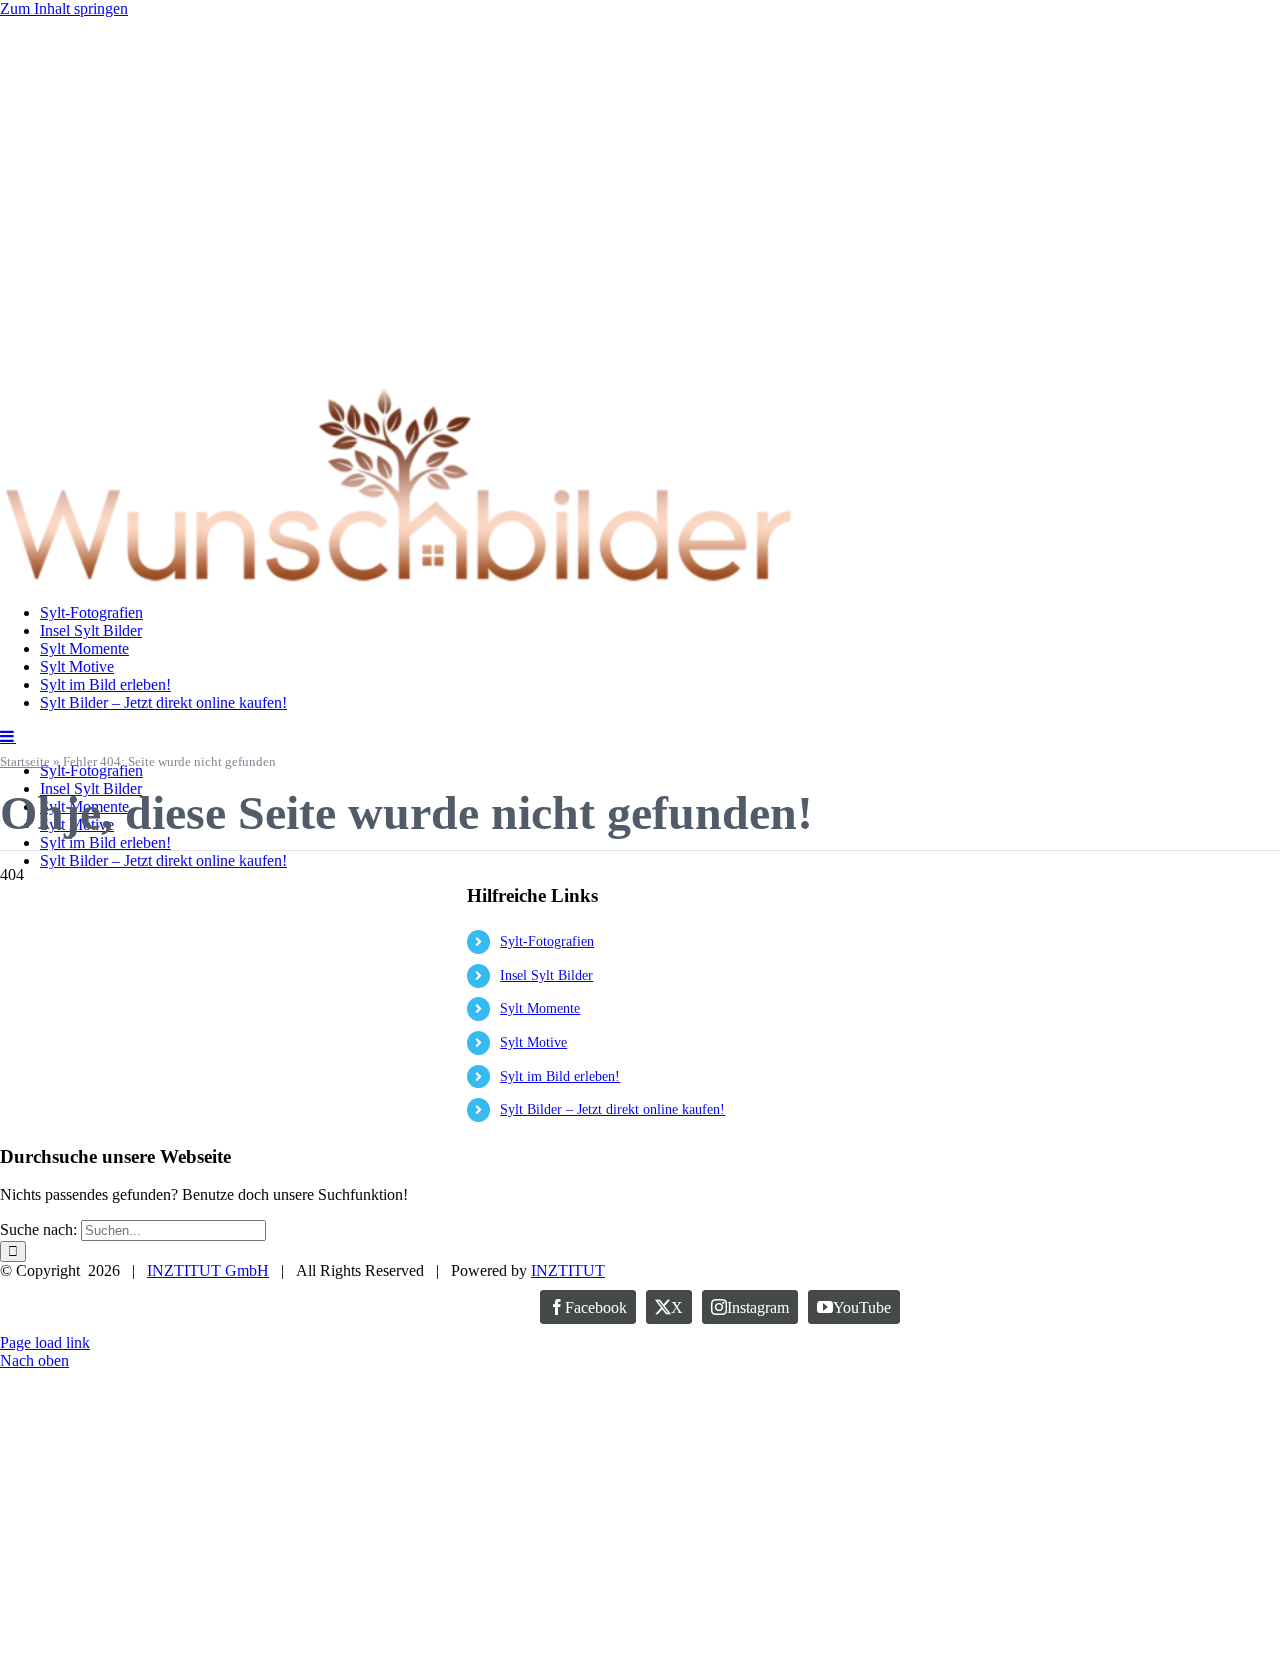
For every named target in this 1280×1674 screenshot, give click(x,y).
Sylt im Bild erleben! (560, 1076)
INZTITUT (568, 1270)
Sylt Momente (540, 1008)
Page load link (45, 1342)
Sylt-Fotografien (547, 941)
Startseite (25, 761)
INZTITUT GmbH (208, 1270)
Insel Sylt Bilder (546, 975)
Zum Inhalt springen (64, 8)
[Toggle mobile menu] (8, 736)
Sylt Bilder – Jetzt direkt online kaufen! (612, 1109)
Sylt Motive (533, 1042)
